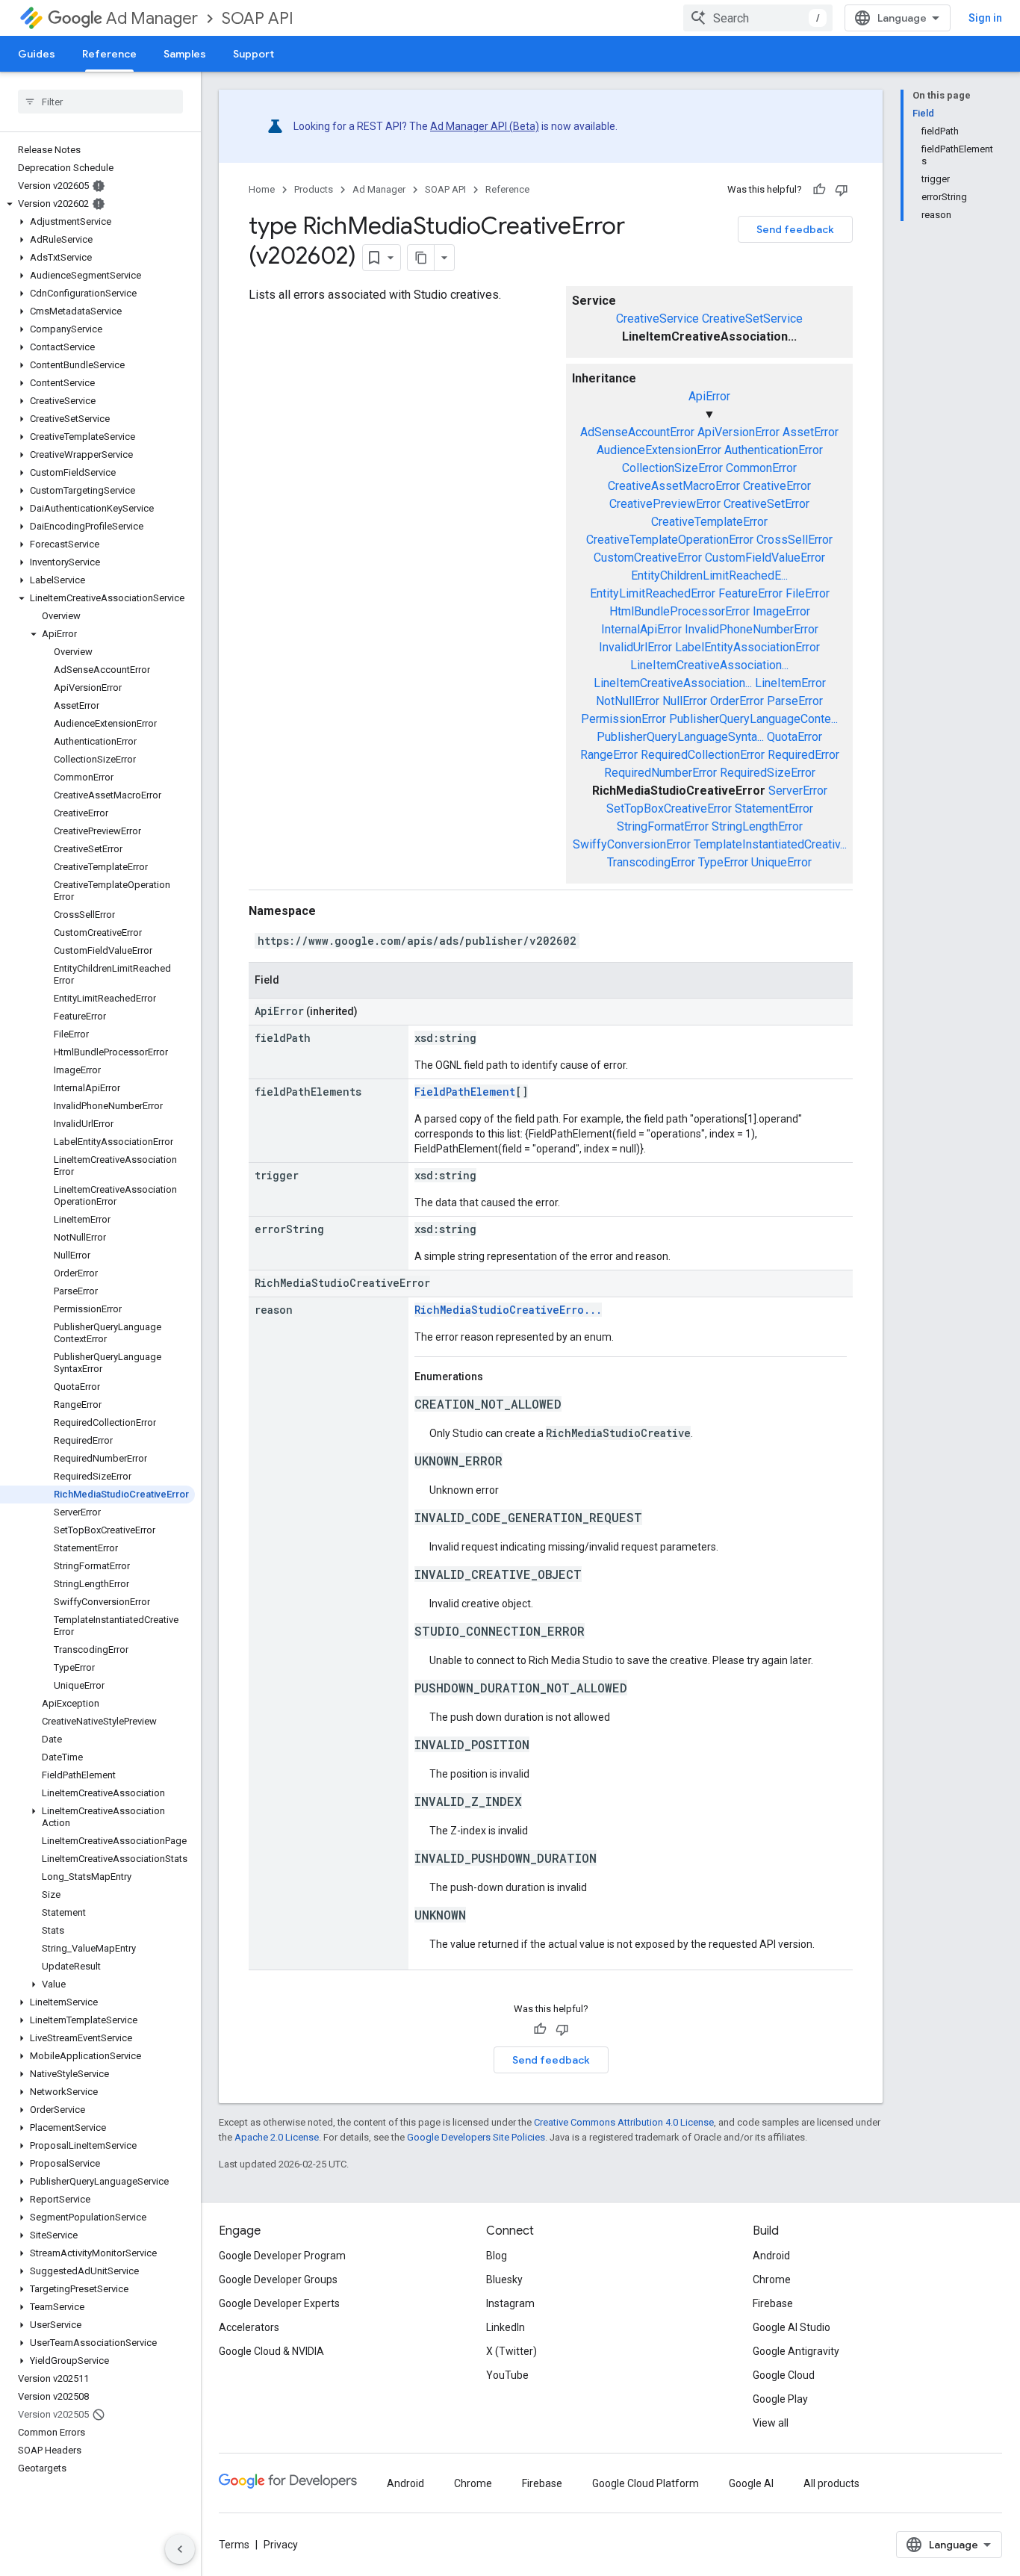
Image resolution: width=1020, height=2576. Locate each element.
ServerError (798, 791)
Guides (37, 54)
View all (771, 2423)
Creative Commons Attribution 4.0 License (624, 2122)
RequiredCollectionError (703, 755)
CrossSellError (794, 540)
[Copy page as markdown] (421, 258)
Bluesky (504, 2279)
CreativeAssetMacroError (674, 486)
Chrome (772, 2279)
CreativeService (657, 319)
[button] (97, 204)
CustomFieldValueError (765, 558)
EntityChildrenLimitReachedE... (709, 575)
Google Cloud (784, 2375)
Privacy (281, 2545)
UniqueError (781, 862)
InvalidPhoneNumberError (752, 629)
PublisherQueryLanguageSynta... (680, 737)
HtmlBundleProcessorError (680, 611)
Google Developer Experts (279, 2303)
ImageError (781, 611)
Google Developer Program (282, 2256)
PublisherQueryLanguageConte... (753, 719)
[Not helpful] (842, 190)
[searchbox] (100, 102)
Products (314, 189)
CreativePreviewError (665, 504)
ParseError (795, 701)
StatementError (774, 809)
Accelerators (249, 2327)
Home (262, 189)
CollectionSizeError (672, 468)
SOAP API (258, 18)
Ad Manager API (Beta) (485, 126)
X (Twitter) (511, 2351)
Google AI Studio (792, 2327)
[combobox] (758, 18)
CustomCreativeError (648, 558)
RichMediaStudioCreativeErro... (508, 1310)
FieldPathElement (465, 1092)
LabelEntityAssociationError (747, 647)
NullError (685, 701)
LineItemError (790, 683)
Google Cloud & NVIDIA (271, 2351)
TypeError (723, 862)
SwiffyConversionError (632, 844)
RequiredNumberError (660, 773)
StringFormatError (663, 826)
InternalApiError (641, 629)
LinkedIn (506, 2327)
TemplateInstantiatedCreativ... (770, 844)
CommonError (761, 468)
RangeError (609, 755)
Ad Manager (152, 18)
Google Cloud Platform (646, 2483)
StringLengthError (757, 826)
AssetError (811, 432)
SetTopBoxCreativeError (669, 809)
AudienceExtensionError (659, 450)
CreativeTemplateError (709, 522)
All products (831, 2483)
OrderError (737, 701)
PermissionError (623, 719)
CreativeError (777, 486)
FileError (808, 593)
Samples (185, 54)
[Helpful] (819, 190)
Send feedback (795, 229)
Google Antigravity (796, 2351)
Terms (234, 2545)
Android (771, 2256)
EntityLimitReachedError (653, 593)
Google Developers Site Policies (476, 2137)
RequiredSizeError (768, 773)
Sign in (985, 18)
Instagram (510, 2303)
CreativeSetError (766, 504)
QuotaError (794, 737)
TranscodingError (651, 862)
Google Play (780, 2399)
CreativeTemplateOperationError (670, 540)
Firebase (773, 2303)
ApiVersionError (738, 432)
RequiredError (803, 755)
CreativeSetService (752, 319)
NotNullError (628, 701)
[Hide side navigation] (180, 2549)
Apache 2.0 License (277, 2137)
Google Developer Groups (278, 2279)
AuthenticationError (774, 450)
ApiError (709, 396)
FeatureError (750, 593)
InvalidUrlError (635, 647)
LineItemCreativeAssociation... (709, 665)
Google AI (751, 2483)
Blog (497, 2256)
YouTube (507, 2375)
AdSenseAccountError (637, 432)
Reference (109, 54)
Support (254, 54)
